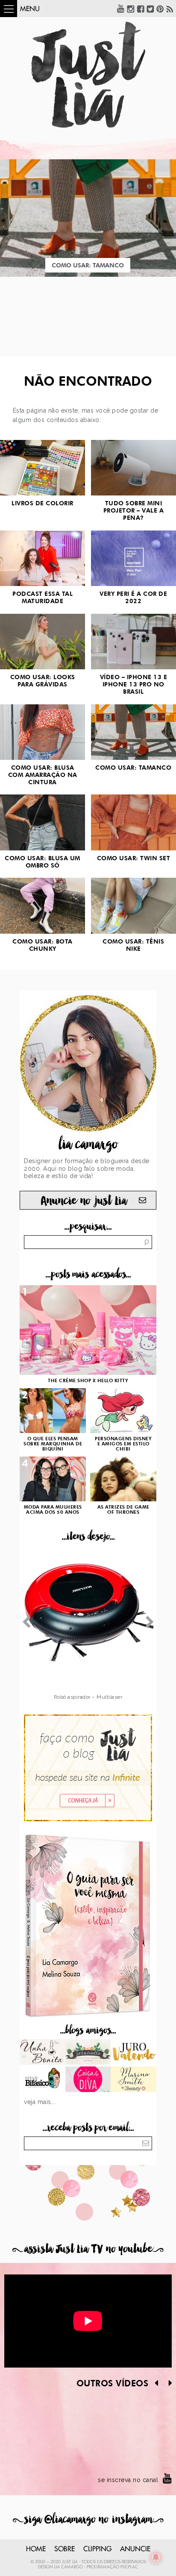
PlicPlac (129, 2567)
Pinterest (160, 9)
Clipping (97, 2549)
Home (36, 2549)
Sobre (65, 2549)
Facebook (141, 9)
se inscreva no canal (128, 2480)
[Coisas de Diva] (88, 2080)
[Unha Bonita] (43, 2053)
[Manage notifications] (156, 2557)
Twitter (150, 9)
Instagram (131, 9)
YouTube (121, 9)
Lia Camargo (69, 2567)
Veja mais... (40, 2102)
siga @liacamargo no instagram (88, 2519)
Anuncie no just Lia (84, 1201)
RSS (170, 9)
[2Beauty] (133, 2080)
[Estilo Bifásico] (43, 2080)
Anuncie (135, 2549)
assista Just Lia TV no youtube (88, 2249)
